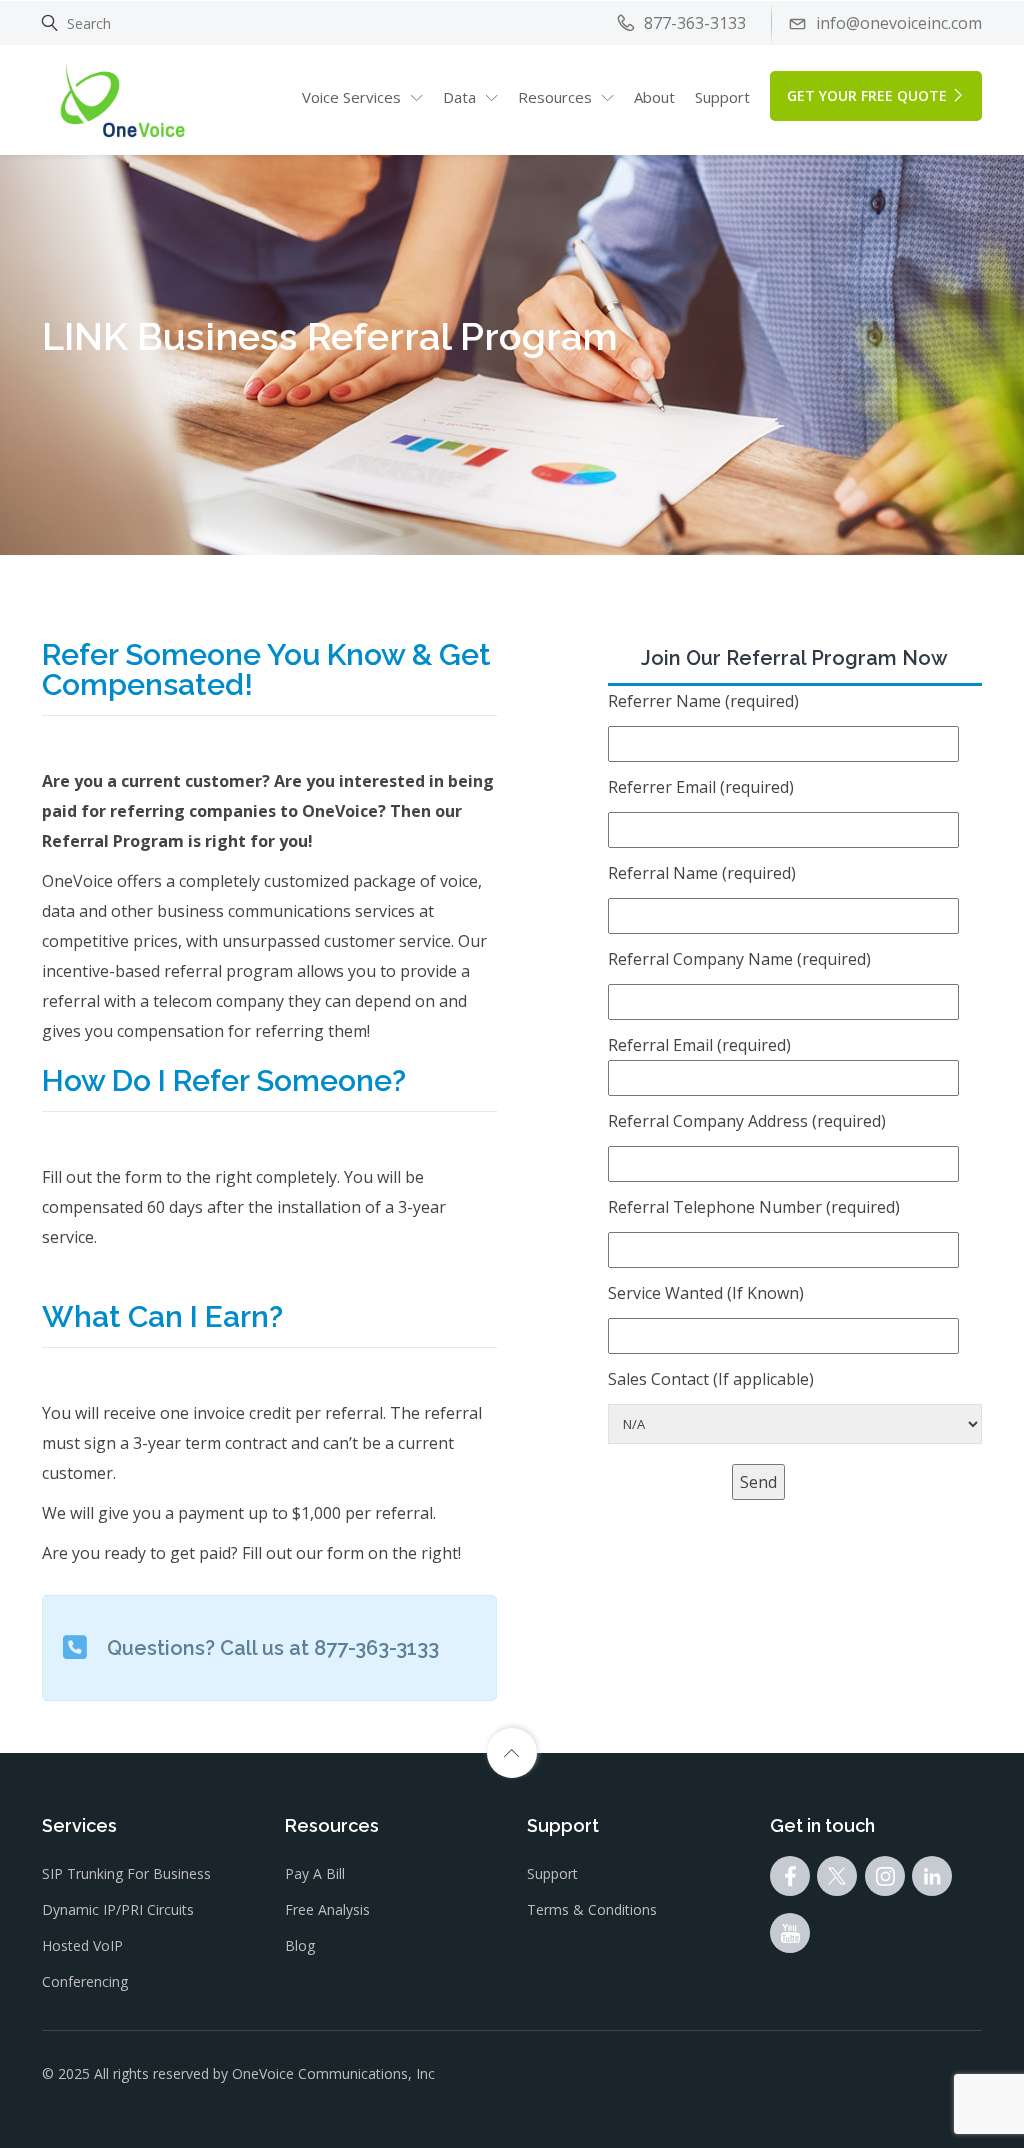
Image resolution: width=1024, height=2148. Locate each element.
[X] (837, 1880)
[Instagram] (885, 1880)
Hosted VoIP (82, 1945)
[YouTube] (790, 1937)
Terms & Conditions (592, 1909)
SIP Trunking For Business (126, 1873)
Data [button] (459, 97)
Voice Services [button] (351, 97)
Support (722, 97)
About (654, 97)
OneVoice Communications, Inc (333, 2073)
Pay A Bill (315, 1873)
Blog (300, 1945)
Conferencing (85, 1981)
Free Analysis (327, 1909)
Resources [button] (555, 97)
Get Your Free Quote (867, 95)
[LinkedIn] (932, 1880)
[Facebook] (790, 1880)
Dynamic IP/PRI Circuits (118, 1909)
